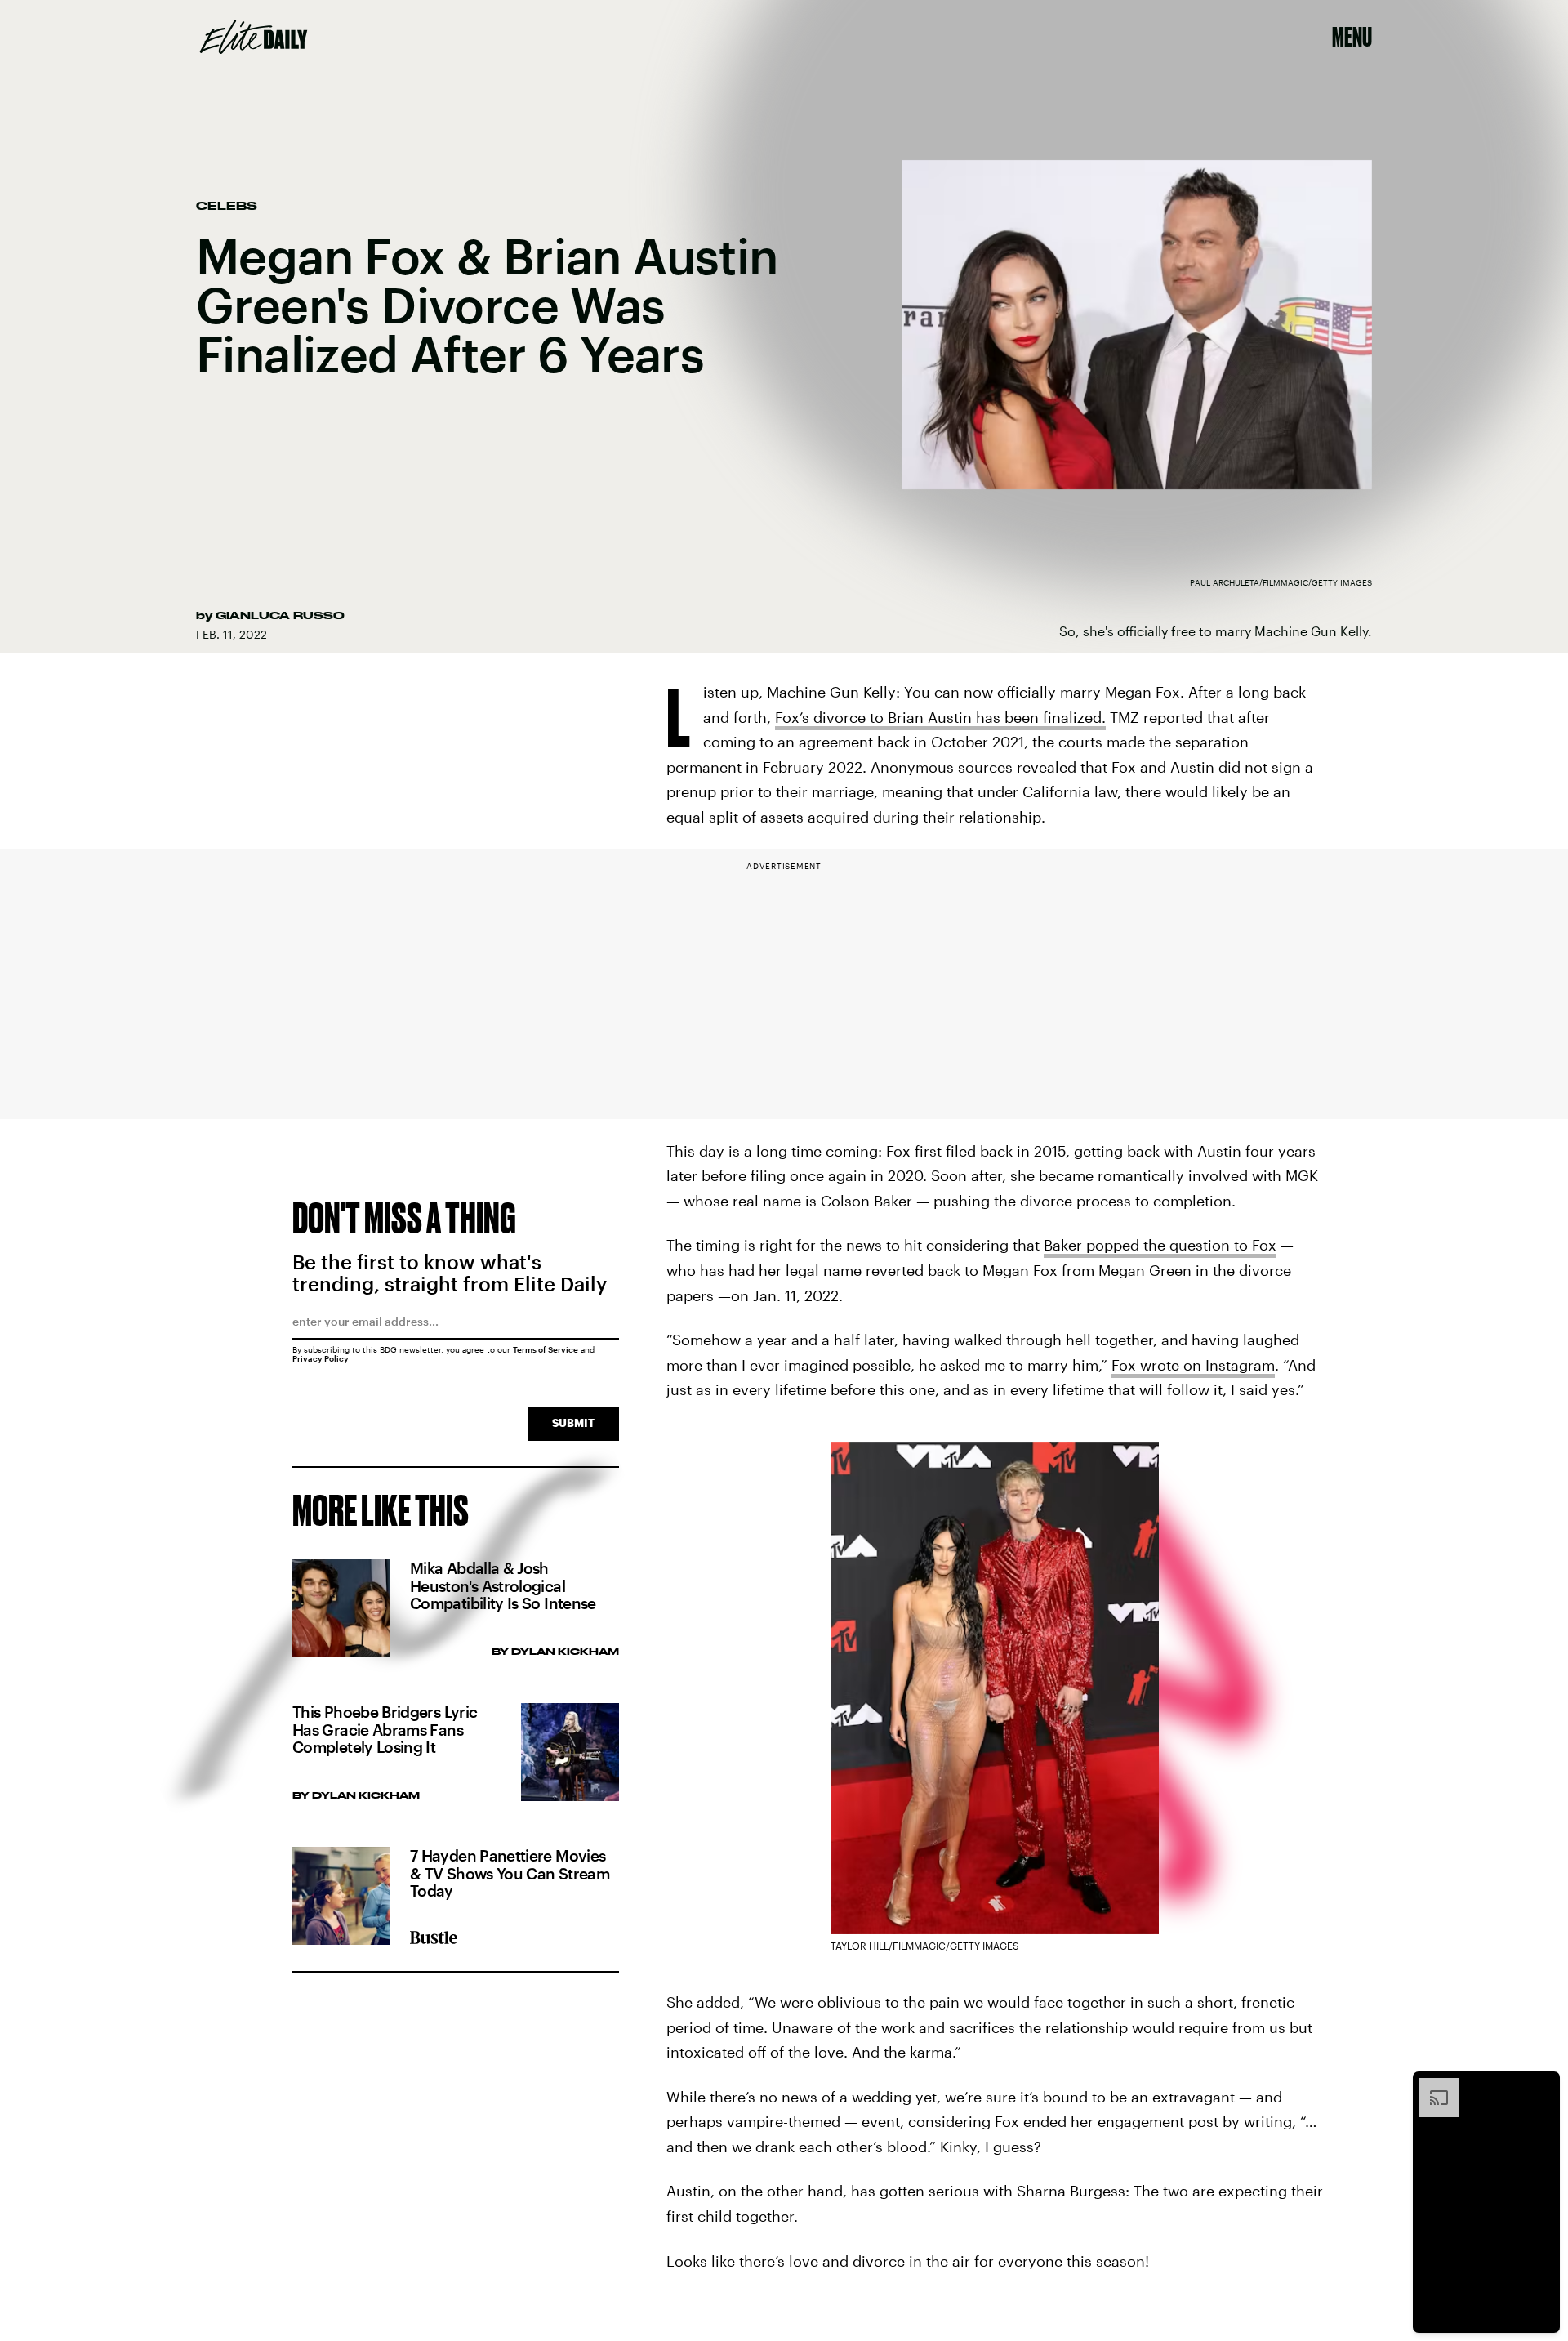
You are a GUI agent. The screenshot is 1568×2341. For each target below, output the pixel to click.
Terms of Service (546, 1349)
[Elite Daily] (254, 37)
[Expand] (1431, 2086)
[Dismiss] (1542, 2086)
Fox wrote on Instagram (1193, 1365)
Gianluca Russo (280, 615)
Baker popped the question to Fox (1160, 1245)
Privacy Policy (321, 1358)
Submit (573, 1422)
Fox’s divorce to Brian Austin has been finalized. (940, 717)
